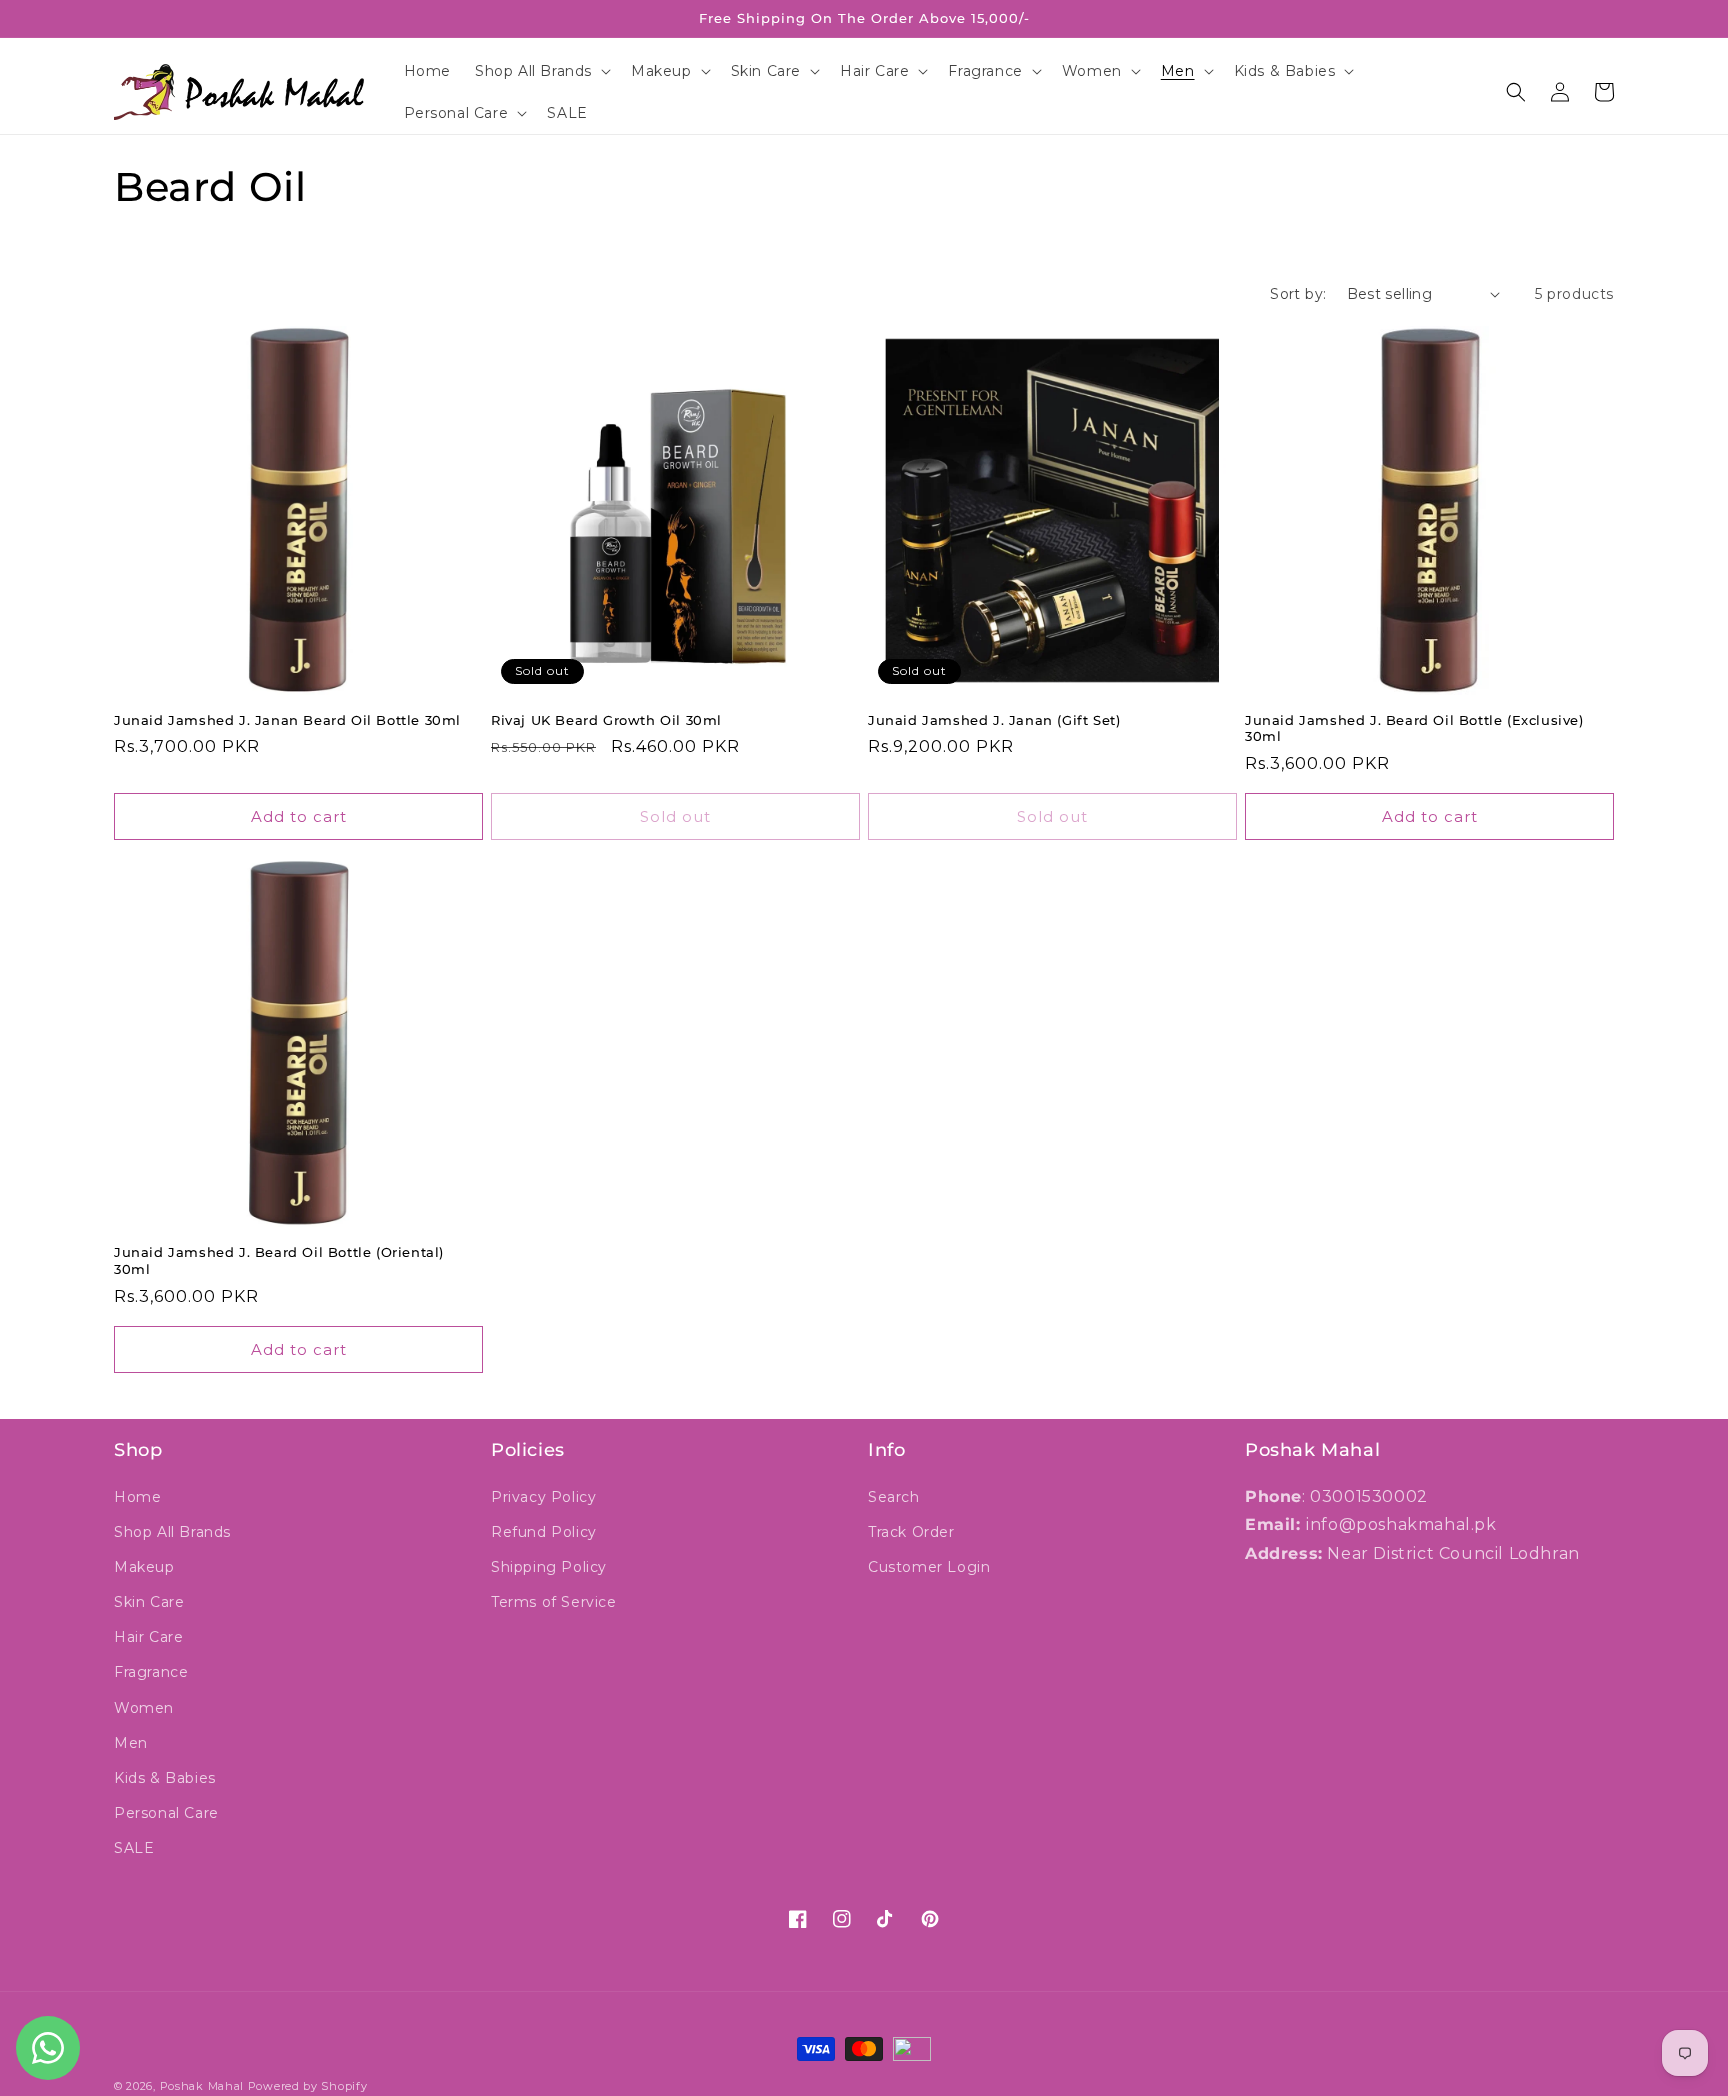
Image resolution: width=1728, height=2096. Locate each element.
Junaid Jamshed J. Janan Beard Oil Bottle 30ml (287, 720)
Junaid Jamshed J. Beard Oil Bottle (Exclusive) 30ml (1414, 728)
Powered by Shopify (308, 2086)
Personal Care (166, 1813)
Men (131, 1743)
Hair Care (148, 1637)
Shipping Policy (549, 1567)
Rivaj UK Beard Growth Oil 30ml (606, 720)
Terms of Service (554, 1602)
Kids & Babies (165, 1778)
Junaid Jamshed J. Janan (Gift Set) (994, 720)
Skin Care (149, 1602)
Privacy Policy (543, 1497)
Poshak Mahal (202, 2086)
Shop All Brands (172, 1532)
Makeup (144, 1567)
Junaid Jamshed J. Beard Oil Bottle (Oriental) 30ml (279, 1260)
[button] (541, 71)
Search (894, 1497)
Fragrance (151, 1672)
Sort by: (1298, 294)
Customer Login (929, 1567)
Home (137, 1497)
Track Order (911, 1532)
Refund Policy (544, 1532)
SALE (134, 1848)
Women (144, 1708)
